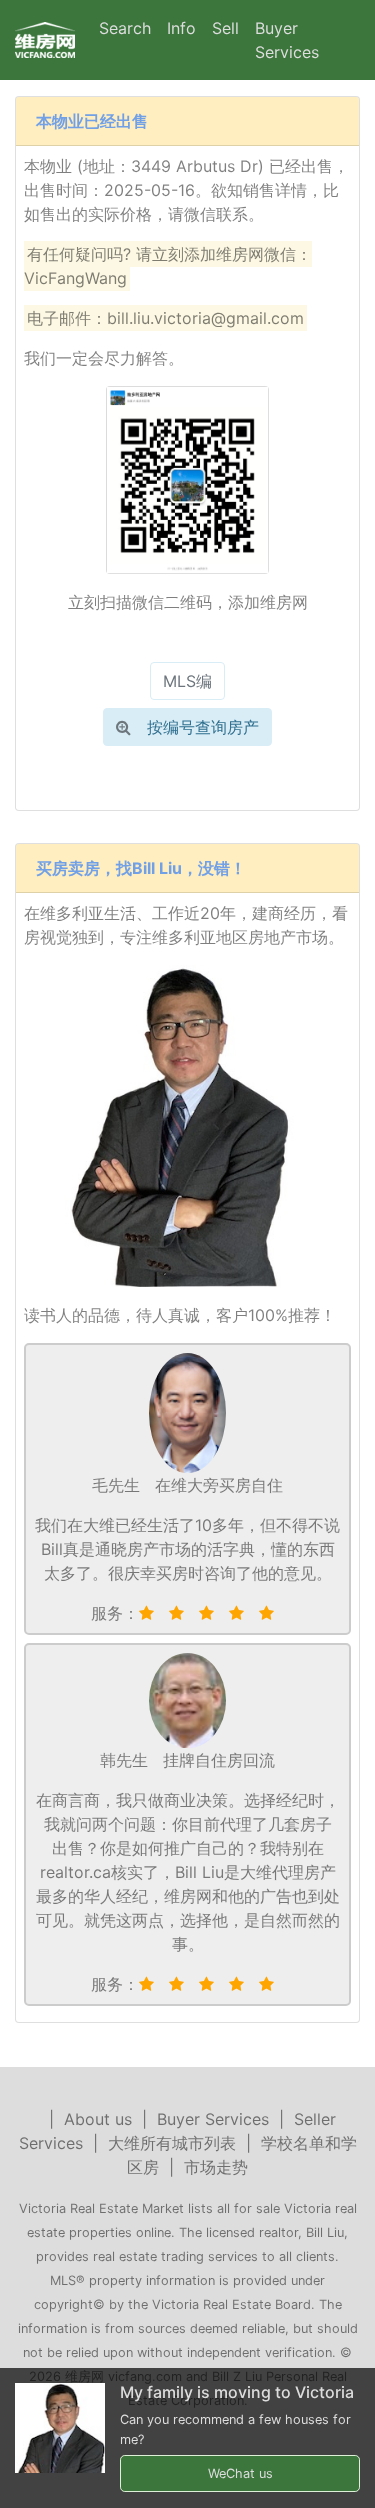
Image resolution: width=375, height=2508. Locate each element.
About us (98, 2119)
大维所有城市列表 (172, 2143)
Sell (225, 28)
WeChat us (240, 2473)
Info (181, 28)
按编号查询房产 (203, 727)
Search (125, 28)
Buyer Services (287, 40)
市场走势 (216, 2167)
